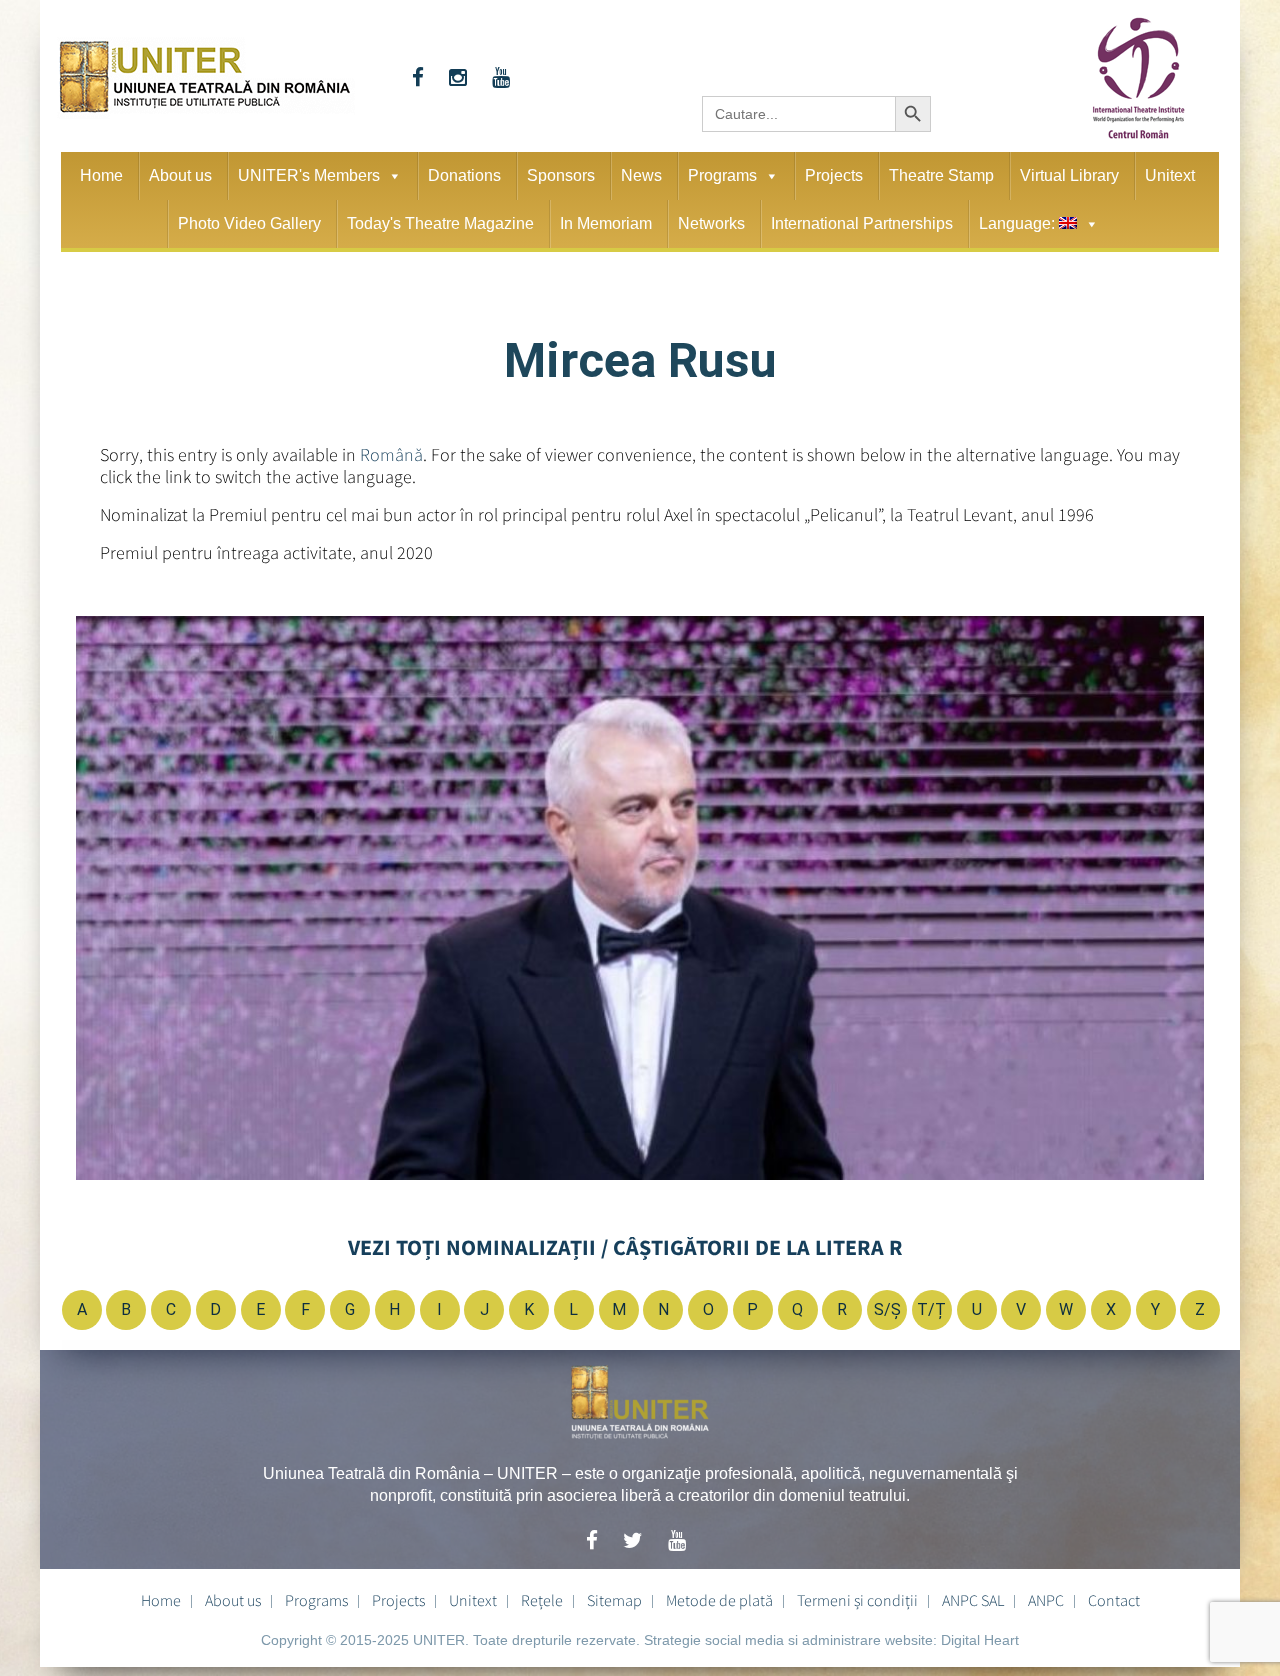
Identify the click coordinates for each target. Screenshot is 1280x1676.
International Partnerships (862, 223)
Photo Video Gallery (249, 223)
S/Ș (887, 1309)
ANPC (1046, 1600)
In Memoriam (606, 223)
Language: (1019, 223)
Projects (834, 175)
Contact (1114, 1600)
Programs (722, 175)
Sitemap (614, 1600)
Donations (464, 175)
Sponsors (561, 175)
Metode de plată (719, 1600)
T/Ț (931, 1309)
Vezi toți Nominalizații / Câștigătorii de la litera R (625, 1247)
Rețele (542, 1600)
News (641, 175)
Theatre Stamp (941, 175)
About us (180, 175)
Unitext (1170, 175)
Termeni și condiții (857, 1600)
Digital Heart (980, 1640)
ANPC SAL (973, 1600)
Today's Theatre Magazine (440, 223)
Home (101, 175)
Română (391, 454)
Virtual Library (1069, 175)
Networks (711, 223)
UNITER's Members (309, 175)
